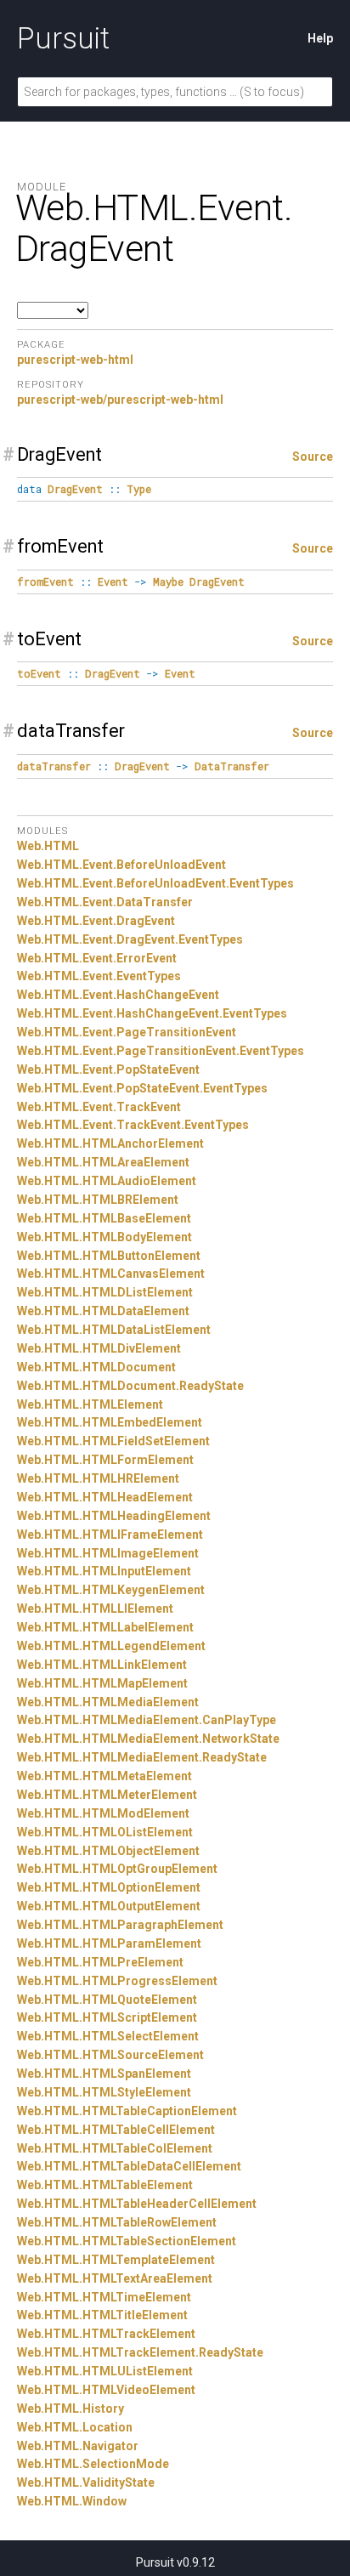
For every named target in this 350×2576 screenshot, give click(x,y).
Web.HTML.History (71, 2409)
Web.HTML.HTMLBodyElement (104, 1237)
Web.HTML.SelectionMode (93, 2464)
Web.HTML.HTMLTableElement (105, 2185)
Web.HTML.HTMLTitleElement (102, 2315)
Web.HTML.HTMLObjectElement (108, 1851)
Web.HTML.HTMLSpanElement (104, 2074)
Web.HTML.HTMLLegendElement (111, 1646)
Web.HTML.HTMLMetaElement (104, 1776)
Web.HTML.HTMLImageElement (108, 1553)
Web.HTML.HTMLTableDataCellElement (129, 2166)
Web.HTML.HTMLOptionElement (109, 1887)
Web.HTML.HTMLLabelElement (105, 1627)
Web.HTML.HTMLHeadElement (105, 1497)
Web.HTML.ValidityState (86, 2482)
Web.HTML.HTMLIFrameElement (110, 1535)
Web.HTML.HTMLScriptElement (107, 2017)
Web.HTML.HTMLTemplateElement (116, 2260)
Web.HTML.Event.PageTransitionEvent (127, 1032)
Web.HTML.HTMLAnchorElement (110, 1143)
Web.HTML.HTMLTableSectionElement (127, 2241)
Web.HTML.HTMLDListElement (105, 1292)
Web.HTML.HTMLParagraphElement (120, 1925)
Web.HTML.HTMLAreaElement (103, 1162)
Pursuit (63, 38)
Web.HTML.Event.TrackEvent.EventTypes (133, 1125)
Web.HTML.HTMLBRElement (98, 1200)
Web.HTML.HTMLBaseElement (104, 1218)
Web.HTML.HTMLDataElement (103, 1311)
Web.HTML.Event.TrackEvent (99, 1107)
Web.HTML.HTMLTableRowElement (117, 2222)
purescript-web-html (75, 360)
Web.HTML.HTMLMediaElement (108, 1702)
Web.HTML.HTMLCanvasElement (111, 1274)
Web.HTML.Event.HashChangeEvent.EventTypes (152, 1013)
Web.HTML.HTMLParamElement (109, 1943)
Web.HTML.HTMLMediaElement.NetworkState (148, 1739)
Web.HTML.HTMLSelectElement (108, 2036)
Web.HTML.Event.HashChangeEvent (118, 995)
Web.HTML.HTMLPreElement (100, 1962)
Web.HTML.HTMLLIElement (95, 1609)
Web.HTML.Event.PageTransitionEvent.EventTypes (161, 1051)
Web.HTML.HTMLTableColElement (115, 2148)
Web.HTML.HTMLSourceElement (110, 2055)
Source (313, 457)
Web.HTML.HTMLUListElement (105, 2371)
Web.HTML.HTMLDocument (96, 1367)
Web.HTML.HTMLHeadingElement (114, 1516)
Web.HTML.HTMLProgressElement (117, 1981)
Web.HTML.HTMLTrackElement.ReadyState (140, 2352)
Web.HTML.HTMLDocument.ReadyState (130, 1386)
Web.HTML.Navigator (78, 2446)
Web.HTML (48, 846)
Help (320, 38)
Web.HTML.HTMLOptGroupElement (117, 1869)
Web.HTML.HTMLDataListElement (114, 1330)
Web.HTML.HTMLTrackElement (106, 2334)
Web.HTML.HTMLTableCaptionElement (127, 2111)
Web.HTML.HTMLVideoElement (106, 2390)
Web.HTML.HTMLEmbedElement (110, 1422)
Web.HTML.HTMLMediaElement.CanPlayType (147, 1720)
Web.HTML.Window (72, 2501)
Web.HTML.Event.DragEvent (96, 921)
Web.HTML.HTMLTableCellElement (116, 2130)
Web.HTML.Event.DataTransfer (105, 902)
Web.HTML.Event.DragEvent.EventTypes (130, 939)
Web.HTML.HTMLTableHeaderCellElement (137, 2204)
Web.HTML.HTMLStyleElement (104, 2092)
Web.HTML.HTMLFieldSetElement (113, 1441)
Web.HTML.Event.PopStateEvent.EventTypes (142, 1088)
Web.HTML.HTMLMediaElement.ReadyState (142, 1757)
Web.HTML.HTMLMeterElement (107, 1795)
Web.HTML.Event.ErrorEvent (97, 958)
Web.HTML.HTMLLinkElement (102, 1665)
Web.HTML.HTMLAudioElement (107, 1181)
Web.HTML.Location (75, 2427)
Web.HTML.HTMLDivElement (99, 1348)
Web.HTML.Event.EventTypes (99, 976)
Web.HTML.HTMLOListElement (105, 1832)
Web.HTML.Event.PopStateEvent (108, 1070)
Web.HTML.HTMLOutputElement (109, 1906)
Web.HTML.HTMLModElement (103, 1813)
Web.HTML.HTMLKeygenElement (111, 1590)
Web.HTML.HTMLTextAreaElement (115, 2278)
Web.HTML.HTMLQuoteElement (107, 2000)
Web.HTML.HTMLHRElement (98, 1478)
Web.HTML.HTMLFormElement (105, 1460)
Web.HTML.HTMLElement (90, 1404)
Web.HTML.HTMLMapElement (102, 1683)
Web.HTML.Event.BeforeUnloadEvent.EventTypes (155, 883)
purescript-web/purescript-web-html (120, 400)
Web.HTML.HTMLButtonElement (109, 1256)
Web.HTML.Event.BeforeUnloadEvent (121, 865)
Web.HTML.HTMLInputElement (104, 1571)
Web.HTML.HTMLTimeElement (104, 2297)
